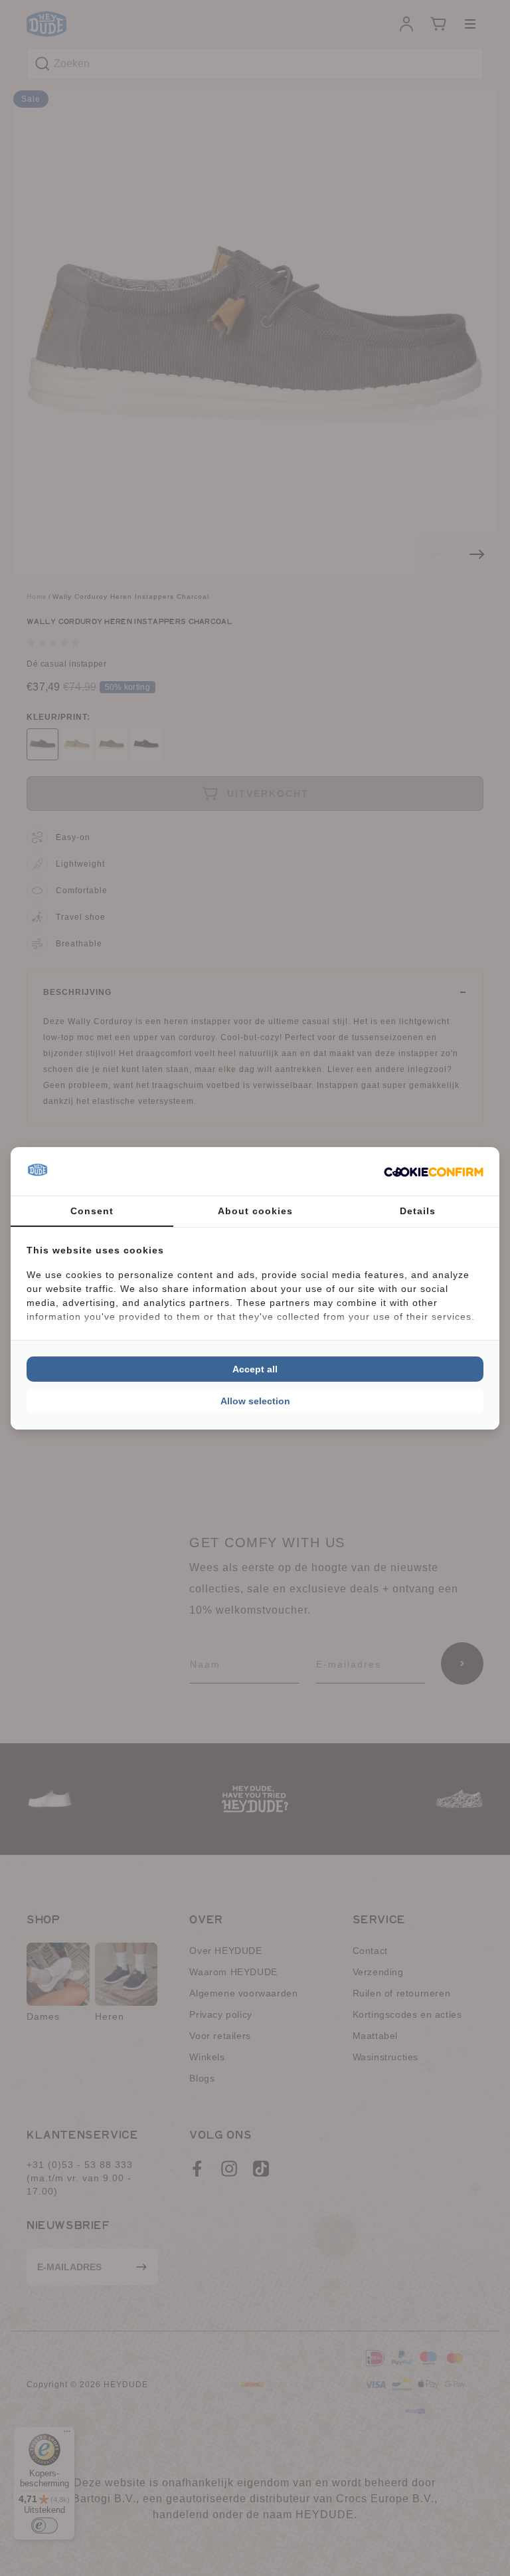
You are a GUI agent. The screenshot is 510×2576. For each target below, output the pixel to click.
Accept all (255, 1369)
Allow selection (255, 1401)
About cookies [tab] (255, 1211)
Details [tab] (418, 1211)
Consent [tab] (92, 1211)
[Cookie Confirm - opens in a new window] (434, 1171)
